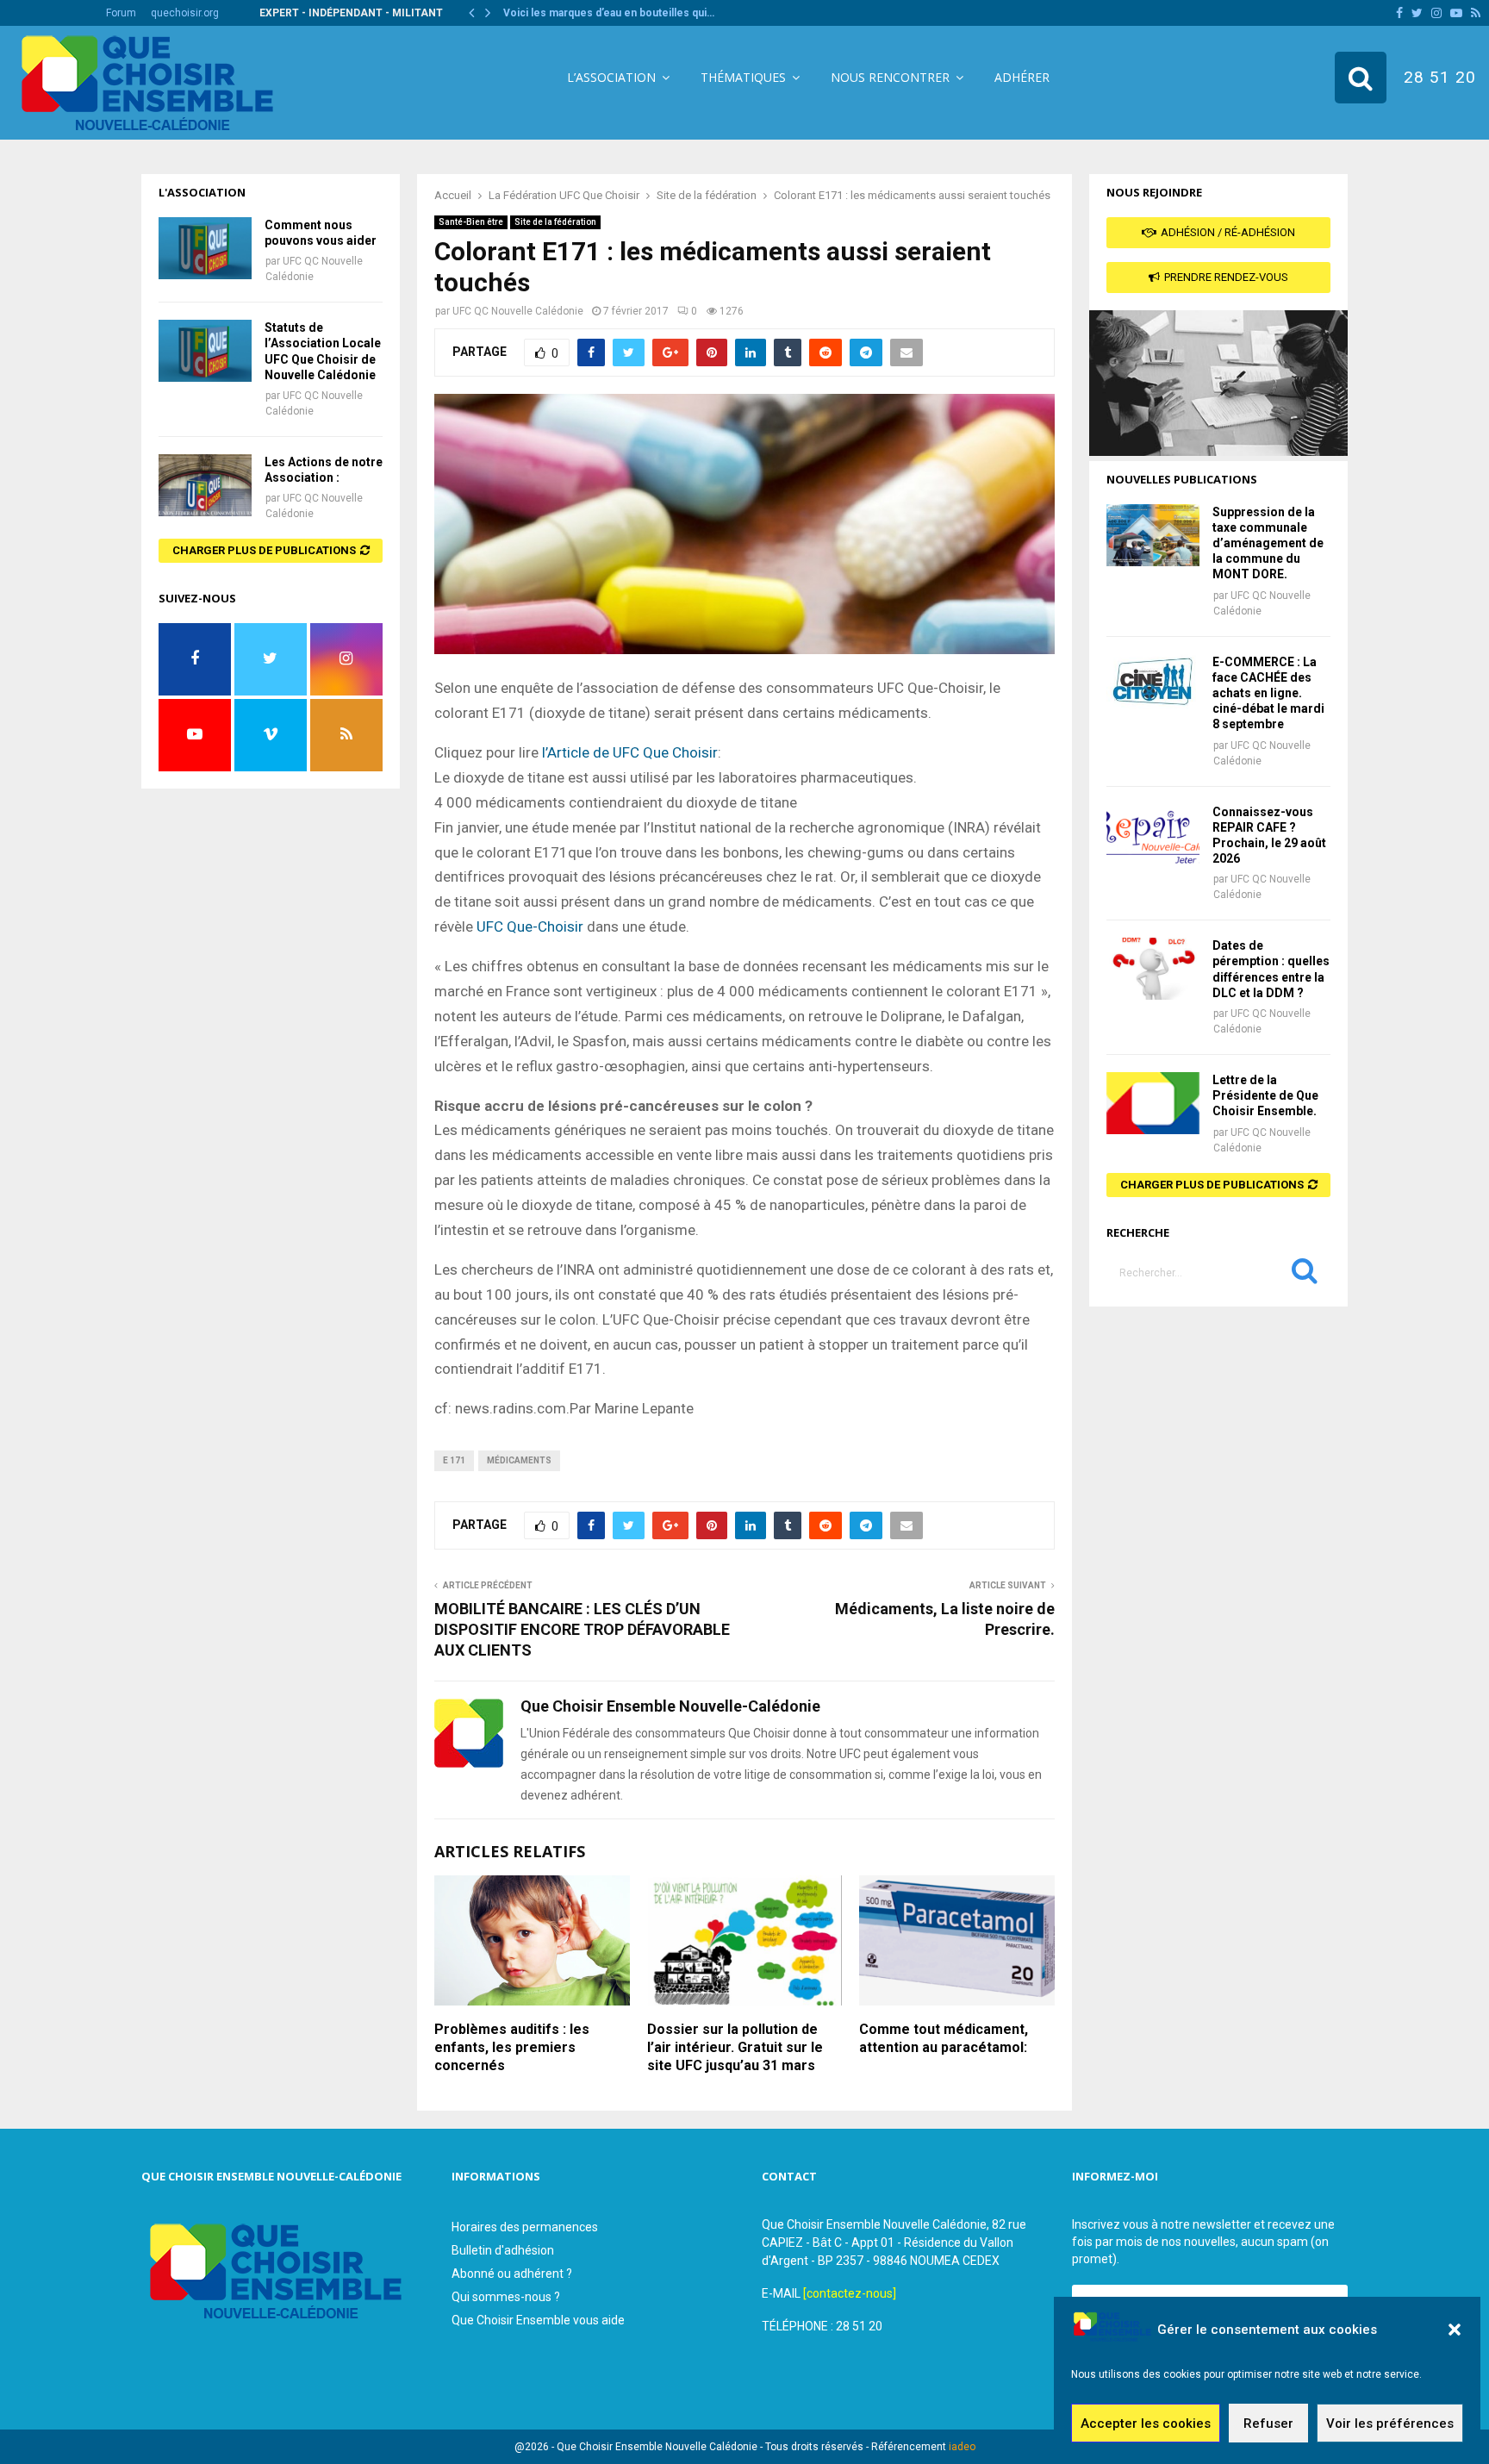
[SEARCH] (1305, 1275)
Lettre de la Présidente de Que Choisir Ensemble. (1265, 1095)
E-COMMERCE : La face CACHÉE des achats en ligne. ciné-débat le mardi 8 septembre (1268, 693)
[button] (1455, 2330)
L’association (611, 77)
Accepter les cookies (1146, 2423)
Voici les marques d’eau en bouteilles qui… (609, 13)
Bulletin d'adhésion (503, 2250)
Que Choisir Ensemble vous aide (538, 2320)
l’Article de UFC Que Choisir (628, 752)
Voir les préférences (1390, 2423)
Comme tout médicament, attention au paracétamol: (944, 2038)
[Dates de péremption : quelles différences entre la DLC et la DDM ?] (1153, 969)
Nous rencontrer (890, 77)
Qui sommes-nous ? (506, 2297)
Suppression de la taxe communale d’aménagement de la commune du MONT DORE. (1268, 543)
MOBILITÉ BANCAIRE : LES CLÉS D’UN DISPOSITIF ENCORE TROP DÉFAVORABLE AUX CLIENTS (582, 1629)
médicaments (519, 1460)
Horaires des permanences (525, 2227)
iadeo (962, 2447)
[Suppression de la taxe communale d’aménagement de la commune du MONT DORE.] (1153, 535)
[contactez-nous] (850, 2293)
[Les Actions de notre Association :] (205, 485)
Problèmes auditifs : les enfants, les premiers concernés (512, 2047)
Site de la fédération (555, 222)
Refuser (1268, 2423)
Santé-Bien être (471, 222)
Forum (121, 13)
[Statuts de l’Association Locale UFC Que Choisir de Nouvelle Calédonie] (205, 351)
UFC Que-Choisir (530, 926)
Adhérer (1022, 77)
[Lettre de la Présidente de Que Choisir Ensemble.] (1153, 1103)
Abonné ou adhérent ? (512, 2274)
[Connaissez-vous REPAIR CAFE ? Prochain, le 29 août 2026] (1153, 835)
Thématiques (743, 77)
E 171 (454, 1460)
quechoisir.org (185, 13)
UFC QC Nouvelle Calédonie (518, 311)
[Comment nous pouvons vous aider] (205, 248)
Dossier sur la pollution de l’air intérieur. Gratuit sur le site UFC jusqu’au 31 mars (735, 2047)
